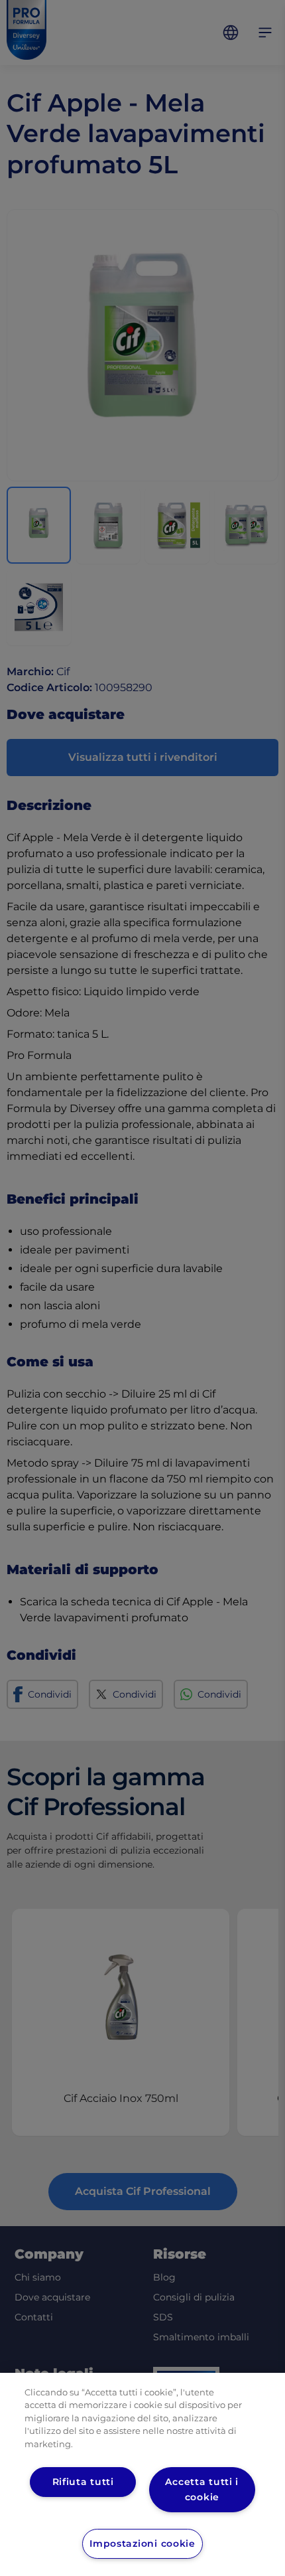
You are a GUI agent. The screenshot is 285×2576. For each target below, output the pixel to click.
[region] (142, 2474)
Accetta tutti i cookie (202, 2489)
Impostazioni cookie (142, 2543)
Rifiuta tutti (83, 2482)
